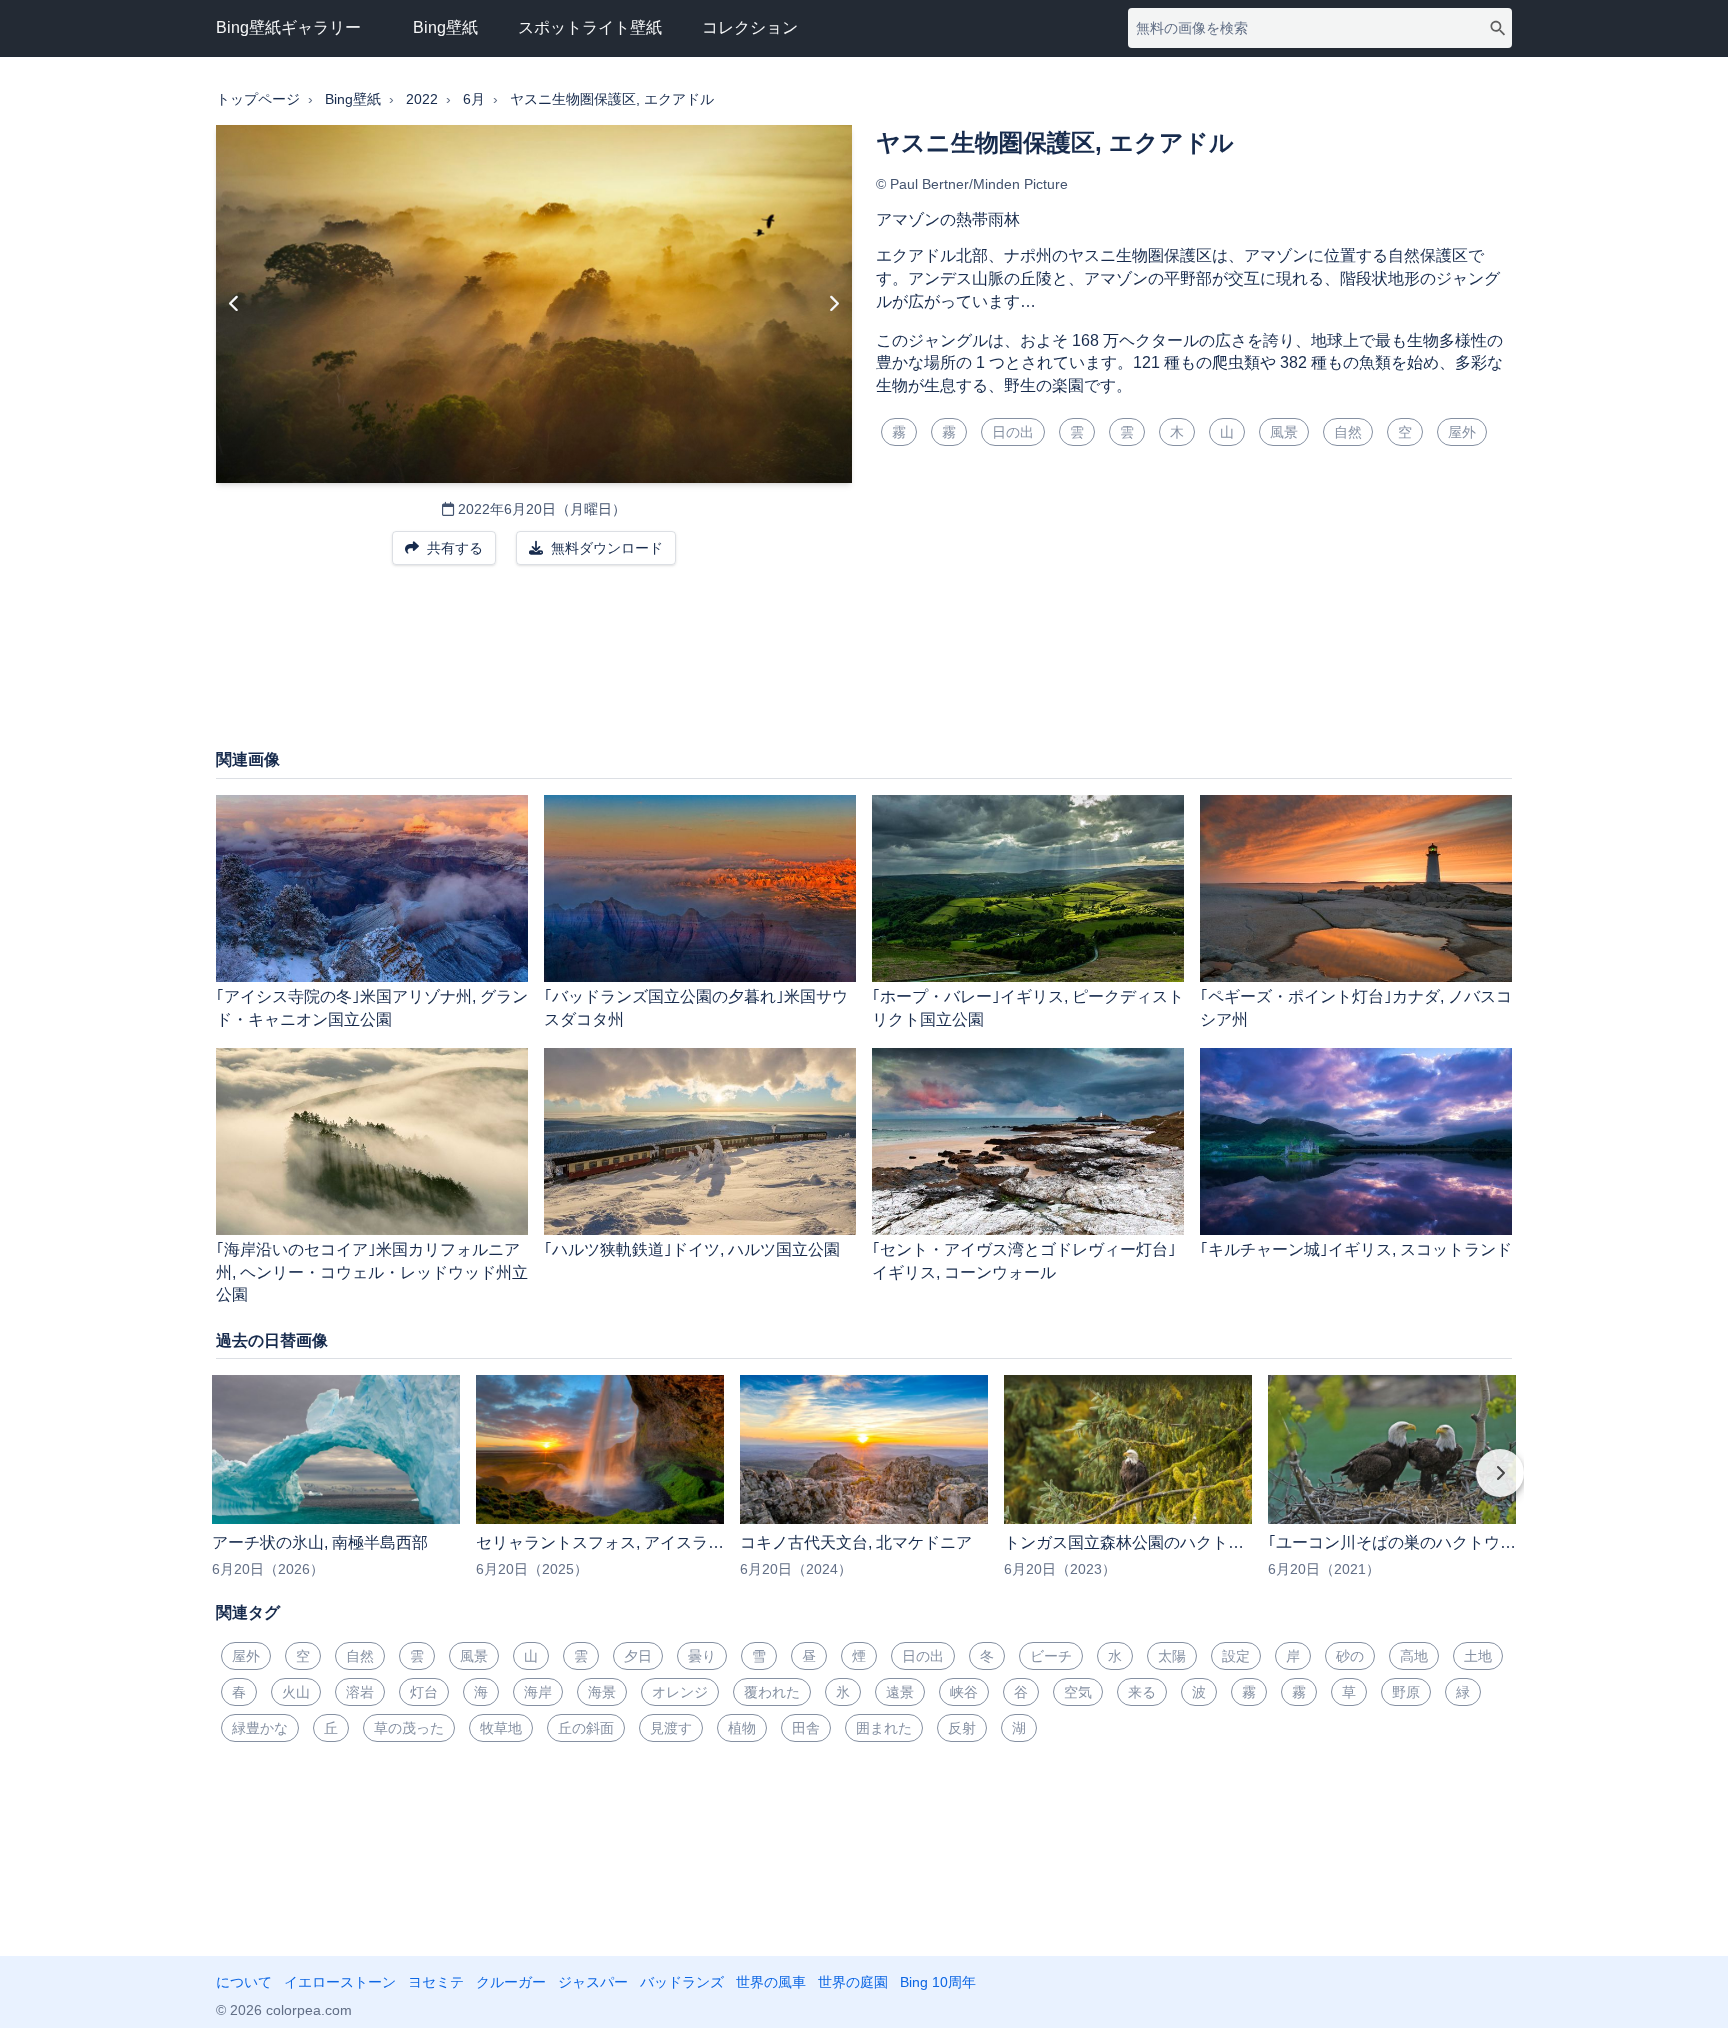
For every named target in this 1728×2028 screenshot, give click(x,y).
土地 (1478, 1656)
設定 (1236, 1656)
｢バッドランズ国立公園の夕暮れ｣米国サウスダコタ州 (696, 1008)
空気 (1078, 1692)
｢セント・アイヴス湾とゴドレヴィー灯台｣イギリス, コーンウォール (1024, 1261)
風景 (1284, 432)
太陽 (1172, 1656)
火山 (296, 1692)
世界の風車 (771, 1982)
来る (1142, 1692)
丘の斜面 (586, 1728)
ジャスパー (593, 1982)
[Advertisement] (864, 667)
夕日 (638, 1656)
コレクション (750, 27)
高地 (1414, 1656)
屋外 (1462, 432)
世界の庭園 (853, 1982)
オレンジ (680, 1692)
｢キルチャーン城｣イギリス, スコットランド (1356, 1249)
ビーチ (1051, 1656)
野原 (1406, 1692)
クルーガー (511, 1982)
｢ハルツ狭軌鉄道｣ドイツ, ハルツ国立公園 (692, 1249)
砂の (1350, 1656)
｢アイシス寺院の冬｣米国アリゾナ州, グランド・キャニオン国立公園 (372, 1008)
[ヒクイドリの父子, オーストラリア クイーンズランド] (234, 304)
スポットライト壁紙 (590, 27)
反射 (962, 1728)
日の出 (1013, 432)
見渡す (671, 1728)
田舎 (806, 1728)
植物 (742, 1728)
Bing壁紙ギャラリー (288, 27)
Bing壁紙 (445, 27)
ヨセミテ (436, 1982)
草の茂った (409, 1728)
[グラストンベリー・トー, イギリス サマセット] (833, 304)
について (244, 1982)
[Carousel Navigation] (864, 1487)
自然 (1348, 432)
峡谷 (964, 1692)
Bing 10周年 (938, 1982)
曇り (702, 1656)
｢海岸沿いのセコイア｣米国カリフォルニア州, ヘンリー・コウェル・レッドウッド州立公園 (372, 1272)
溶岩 (360, 1692)
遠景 (900, 1692)
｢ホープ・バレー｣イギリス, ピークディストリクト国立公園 (1028, 1008)
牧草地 (501, 1728)
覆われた (772, 1692)
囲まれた (884, 1728)
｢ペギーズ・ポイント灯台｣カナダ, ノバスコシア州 (1356, 1008)
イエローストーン (340, 1982)
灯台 (424, 1692)
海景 (602, 1692)
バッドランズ (682, 1982)
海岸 (538, 1692)
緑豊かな (260, 1728)
